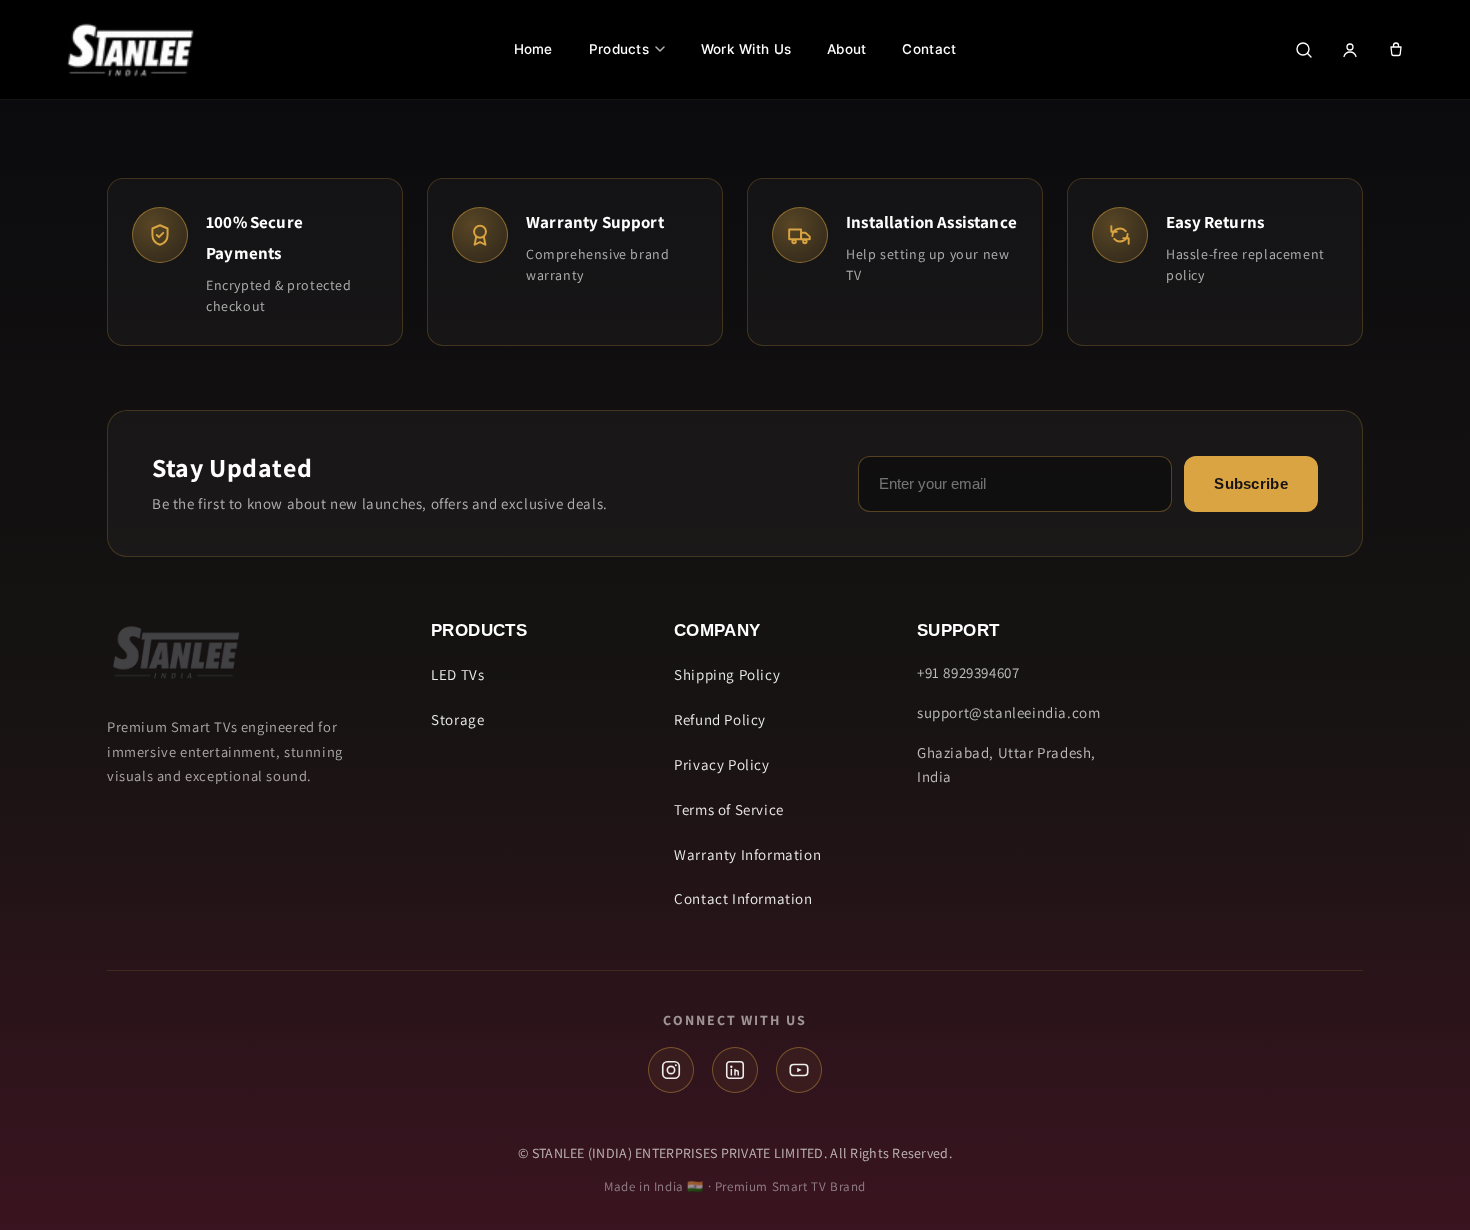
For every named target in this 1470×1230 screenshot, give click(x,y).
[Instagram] (671, 1070)
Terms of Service (729, 809)
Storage (457, 719)
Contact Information (743, 898)
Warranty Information (747, 854)
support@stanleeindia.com (1008, 712)
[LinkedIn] (735, 1070)
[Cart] (1396, 50)
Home (533, 49)
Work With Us (746, 49)
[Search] (1304, 50)
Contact (929, 49)
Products (619, 49)
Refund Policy (720, 719)
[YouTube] (799, 1070)
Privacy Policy (721, 764)
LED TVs (457, 674)
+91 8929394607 (968, 672)
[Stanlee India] (130, 49)
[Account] (1350, 50)
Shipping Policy (727, 674)
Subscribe (1251, 483)
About (846, 49)
